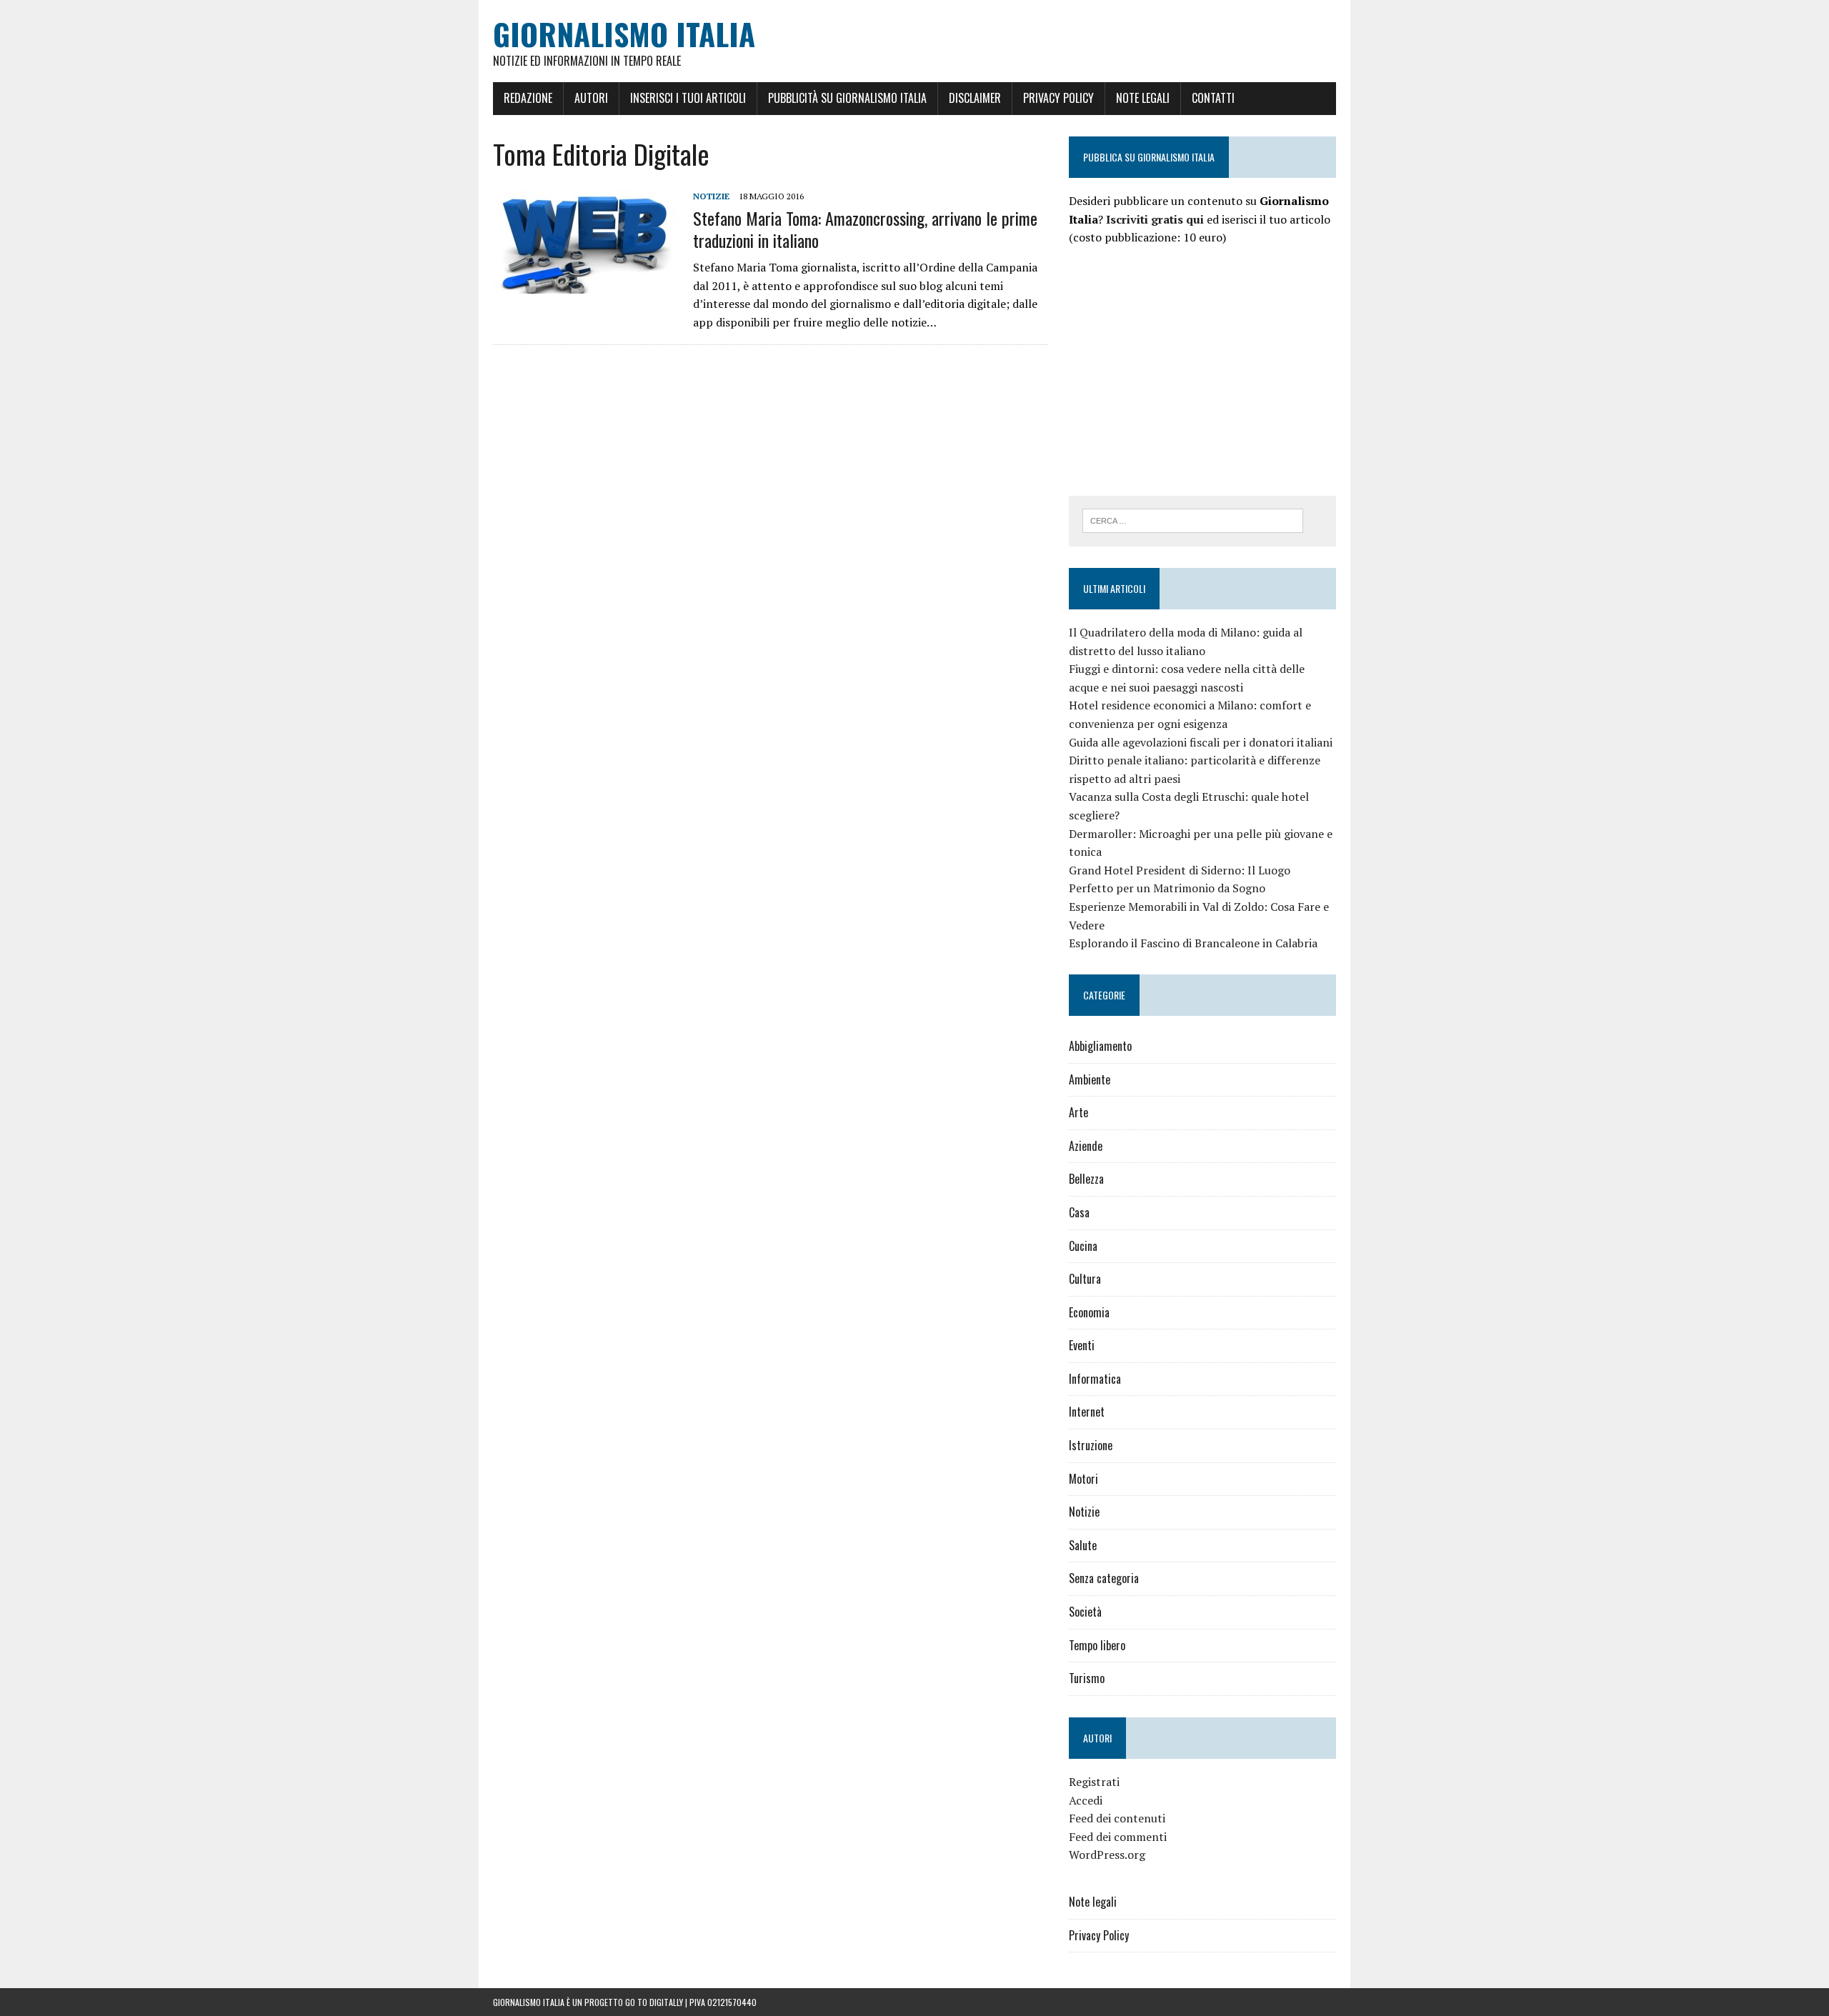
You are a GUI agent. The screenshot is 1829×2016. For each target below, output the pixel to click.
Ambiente (1090, 1079)
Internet (1087, 1412)
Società (1085, 1612)
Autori (591, 98)
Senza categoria (1104, 1578)
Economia (1089, 1312)
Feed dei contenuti (1117, 1818)
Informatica (1095, 1379)
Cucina (1083, 1246)
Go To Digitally (654, 2002)
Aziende (1086, 1146)
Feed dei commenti (1118, 1837)
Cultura (1085, 1279)
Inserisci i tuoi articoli (688, 98)
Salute (1083, 1545)
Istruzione (1091, 1445)
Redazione (528, 98)
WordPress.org (1107, 1855)
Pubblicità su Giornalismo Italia (847, 98)
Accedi (1086, 1800)
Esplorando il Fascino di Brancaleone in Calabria (1193, 943)
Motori (1083, 1479)
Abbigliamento (1100, 1046)
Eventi (1082, 1345)
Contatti (1213, 98)
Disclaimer (975, 98)
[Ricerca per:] (1193, 519)
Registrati (1094, 1782)
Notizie (711, 196)
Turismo (1087, 1678)
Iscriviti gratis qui (1155, 219)
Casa (1079, 1212)
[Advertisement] (1189, 369)
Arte (1078, 1112)
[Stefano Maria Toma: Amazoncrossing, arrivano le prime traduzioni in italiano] (586, 284)
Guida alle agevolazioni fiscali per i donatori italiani (1201, 742)
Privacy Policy (1058, 98)
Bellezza (1086, 1179)
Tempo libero (1097, 1645)
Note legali (1143, 98)
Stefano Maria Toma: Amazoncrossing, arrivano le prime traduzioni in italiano (865, 229)
